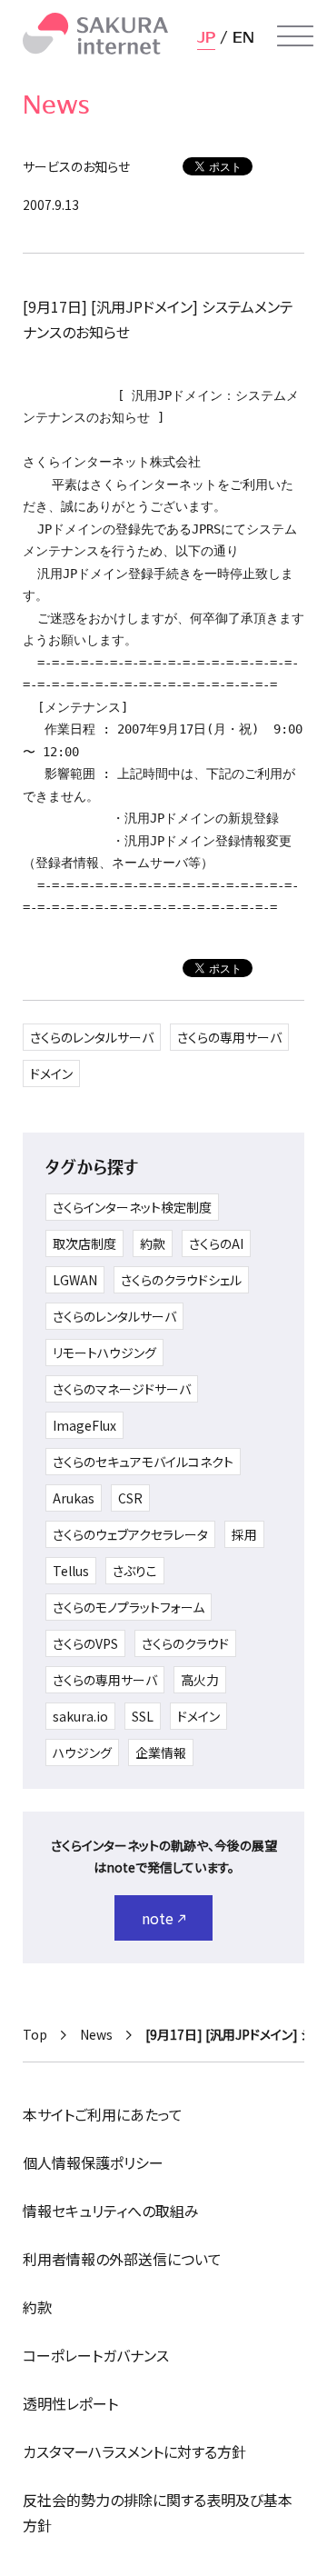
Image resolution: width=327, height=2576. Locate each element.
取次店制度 (84, 1243)
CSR (130, 1498)
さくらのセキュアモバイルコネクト (143, 1462)
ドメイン (51, 1073)
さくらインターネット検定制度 (132, 1207)
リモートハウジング (104, 1353)
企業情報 (161, 1752)
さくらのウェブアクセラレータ (130, 1534)
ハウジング (82, 1752)
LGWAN (75, 1280)
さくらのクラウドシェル (181, 1280)
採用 (244, 1534)
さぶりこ (135, 1571)
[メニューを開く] (295, 36)
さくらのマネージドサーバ (122, 1389)
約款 (153, 1243)
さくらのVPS (85, 1643)
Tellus (71, 1571)
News (96, 2034)
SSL (143, 1716)
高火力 (200, 1680)
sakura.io (80, 1716)
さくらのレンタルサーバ (92, 1037)
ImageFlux (84, 1425)
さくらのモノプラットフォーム (129, 1607)
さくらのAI (216, 1243)
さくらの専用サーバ (229, 1037)
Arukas (74, 1498)
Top (35, 2034)
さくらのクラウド (185, 1643)
